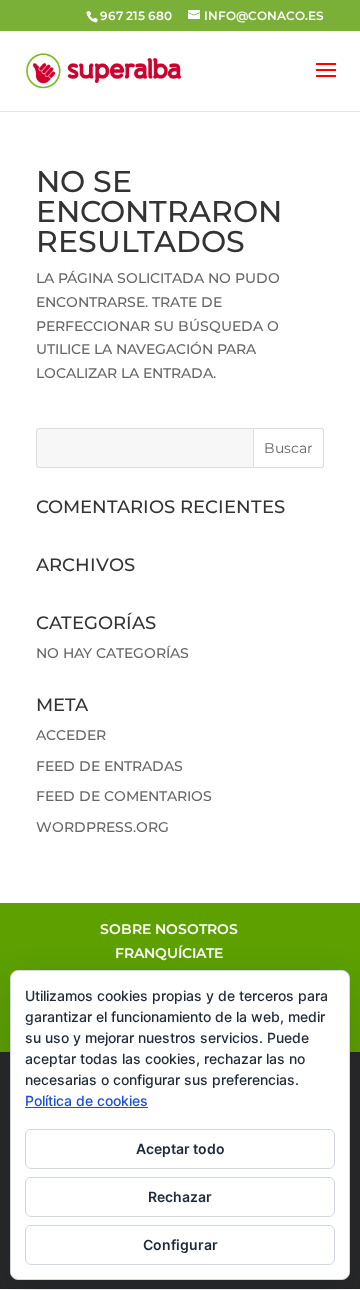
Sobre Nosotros (169, 929)
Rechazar (180, 1196)
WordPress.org (102, 827)
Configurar (180, 1244)
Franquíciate (169, 953)
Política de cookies (86, 1100)
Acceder (71, 735)
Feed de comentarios (124, 796)
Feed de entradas (109, 766)
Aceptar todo (180, 1148)
